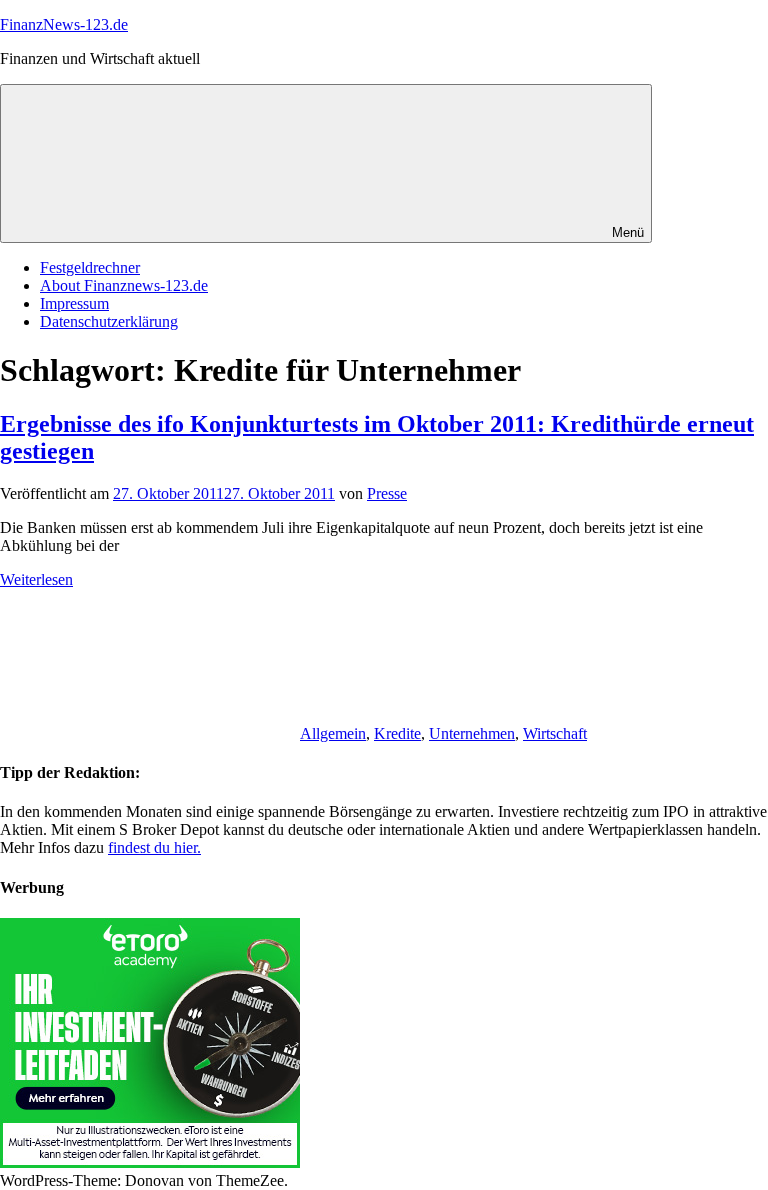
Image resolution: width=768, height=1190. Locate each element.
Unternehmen (472, 733)
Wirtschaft (555, 733)
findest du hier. (154, 847)
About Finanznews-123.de (124, 285)
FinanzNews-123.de (64, 24)
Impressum (74, 303)
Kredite (397, 733)
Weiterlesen (36, 579)
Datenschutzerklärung (109, 321)
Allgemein (333, 733)
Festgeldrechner (90, 267)
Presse (387, 493)
